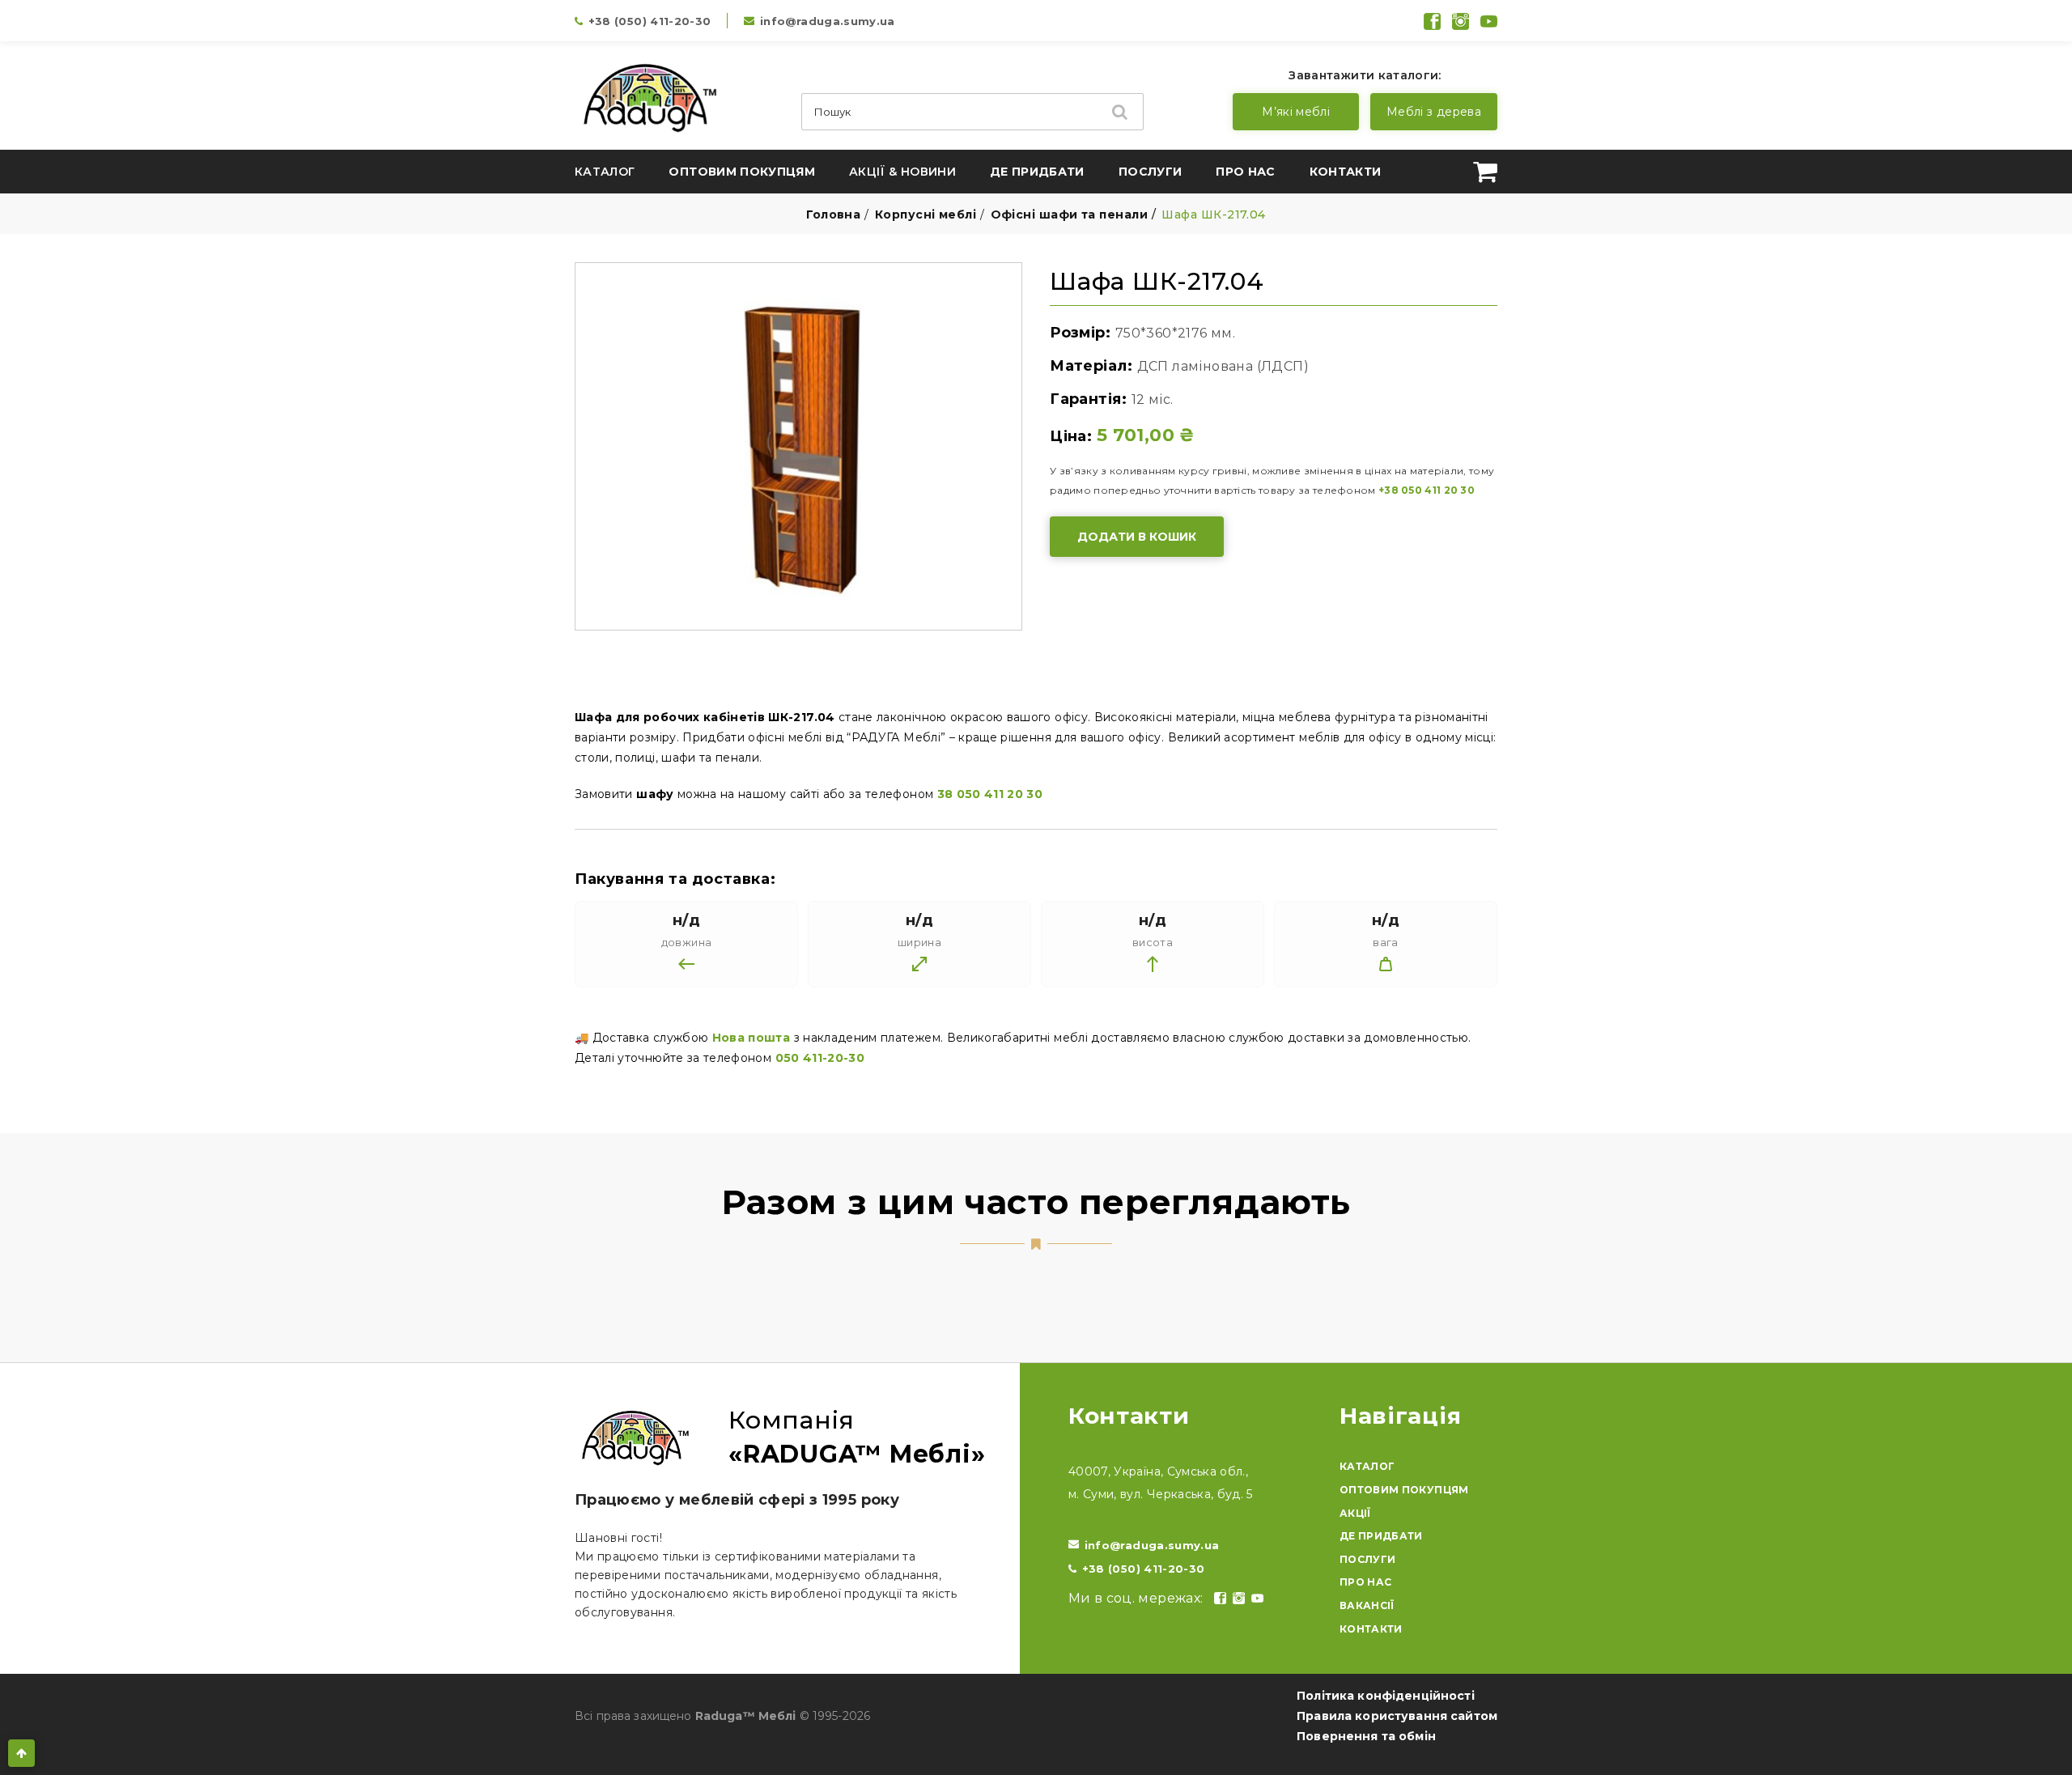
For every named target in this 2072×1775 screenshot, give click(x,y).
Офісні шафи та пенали (1069, 214)
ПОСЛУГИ (1367, 1559)
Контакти (1346, 172)
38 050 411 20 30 (990, 794)
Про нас (1245, 172)
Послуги (1150, 172)
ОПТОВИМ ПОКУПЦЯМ (1404, 1490)
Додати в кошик (1137, 537)
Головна (833, 214)
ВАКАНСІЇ (1367, 1605)
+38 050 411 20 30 (1427, 490)
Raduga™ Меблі (746, 1716)
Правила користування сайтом (1397, 1716)
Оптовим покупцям (742, 172)
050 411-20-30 (820, 1058)
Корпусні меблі (926, 214)
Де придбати (1037, 172)
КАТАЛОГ (1367, 1466)
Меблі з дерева (1434, 112)
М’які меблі (1296, 112)
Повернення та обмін (1366, 1736)
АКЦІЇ (1355, 1513)
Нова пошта (752, 1038)
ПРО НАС (1365, 1582)
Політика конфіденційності (1386, 1696)
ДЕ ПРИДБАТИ (1381, 1536)
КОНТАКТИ (1371, 1629)
